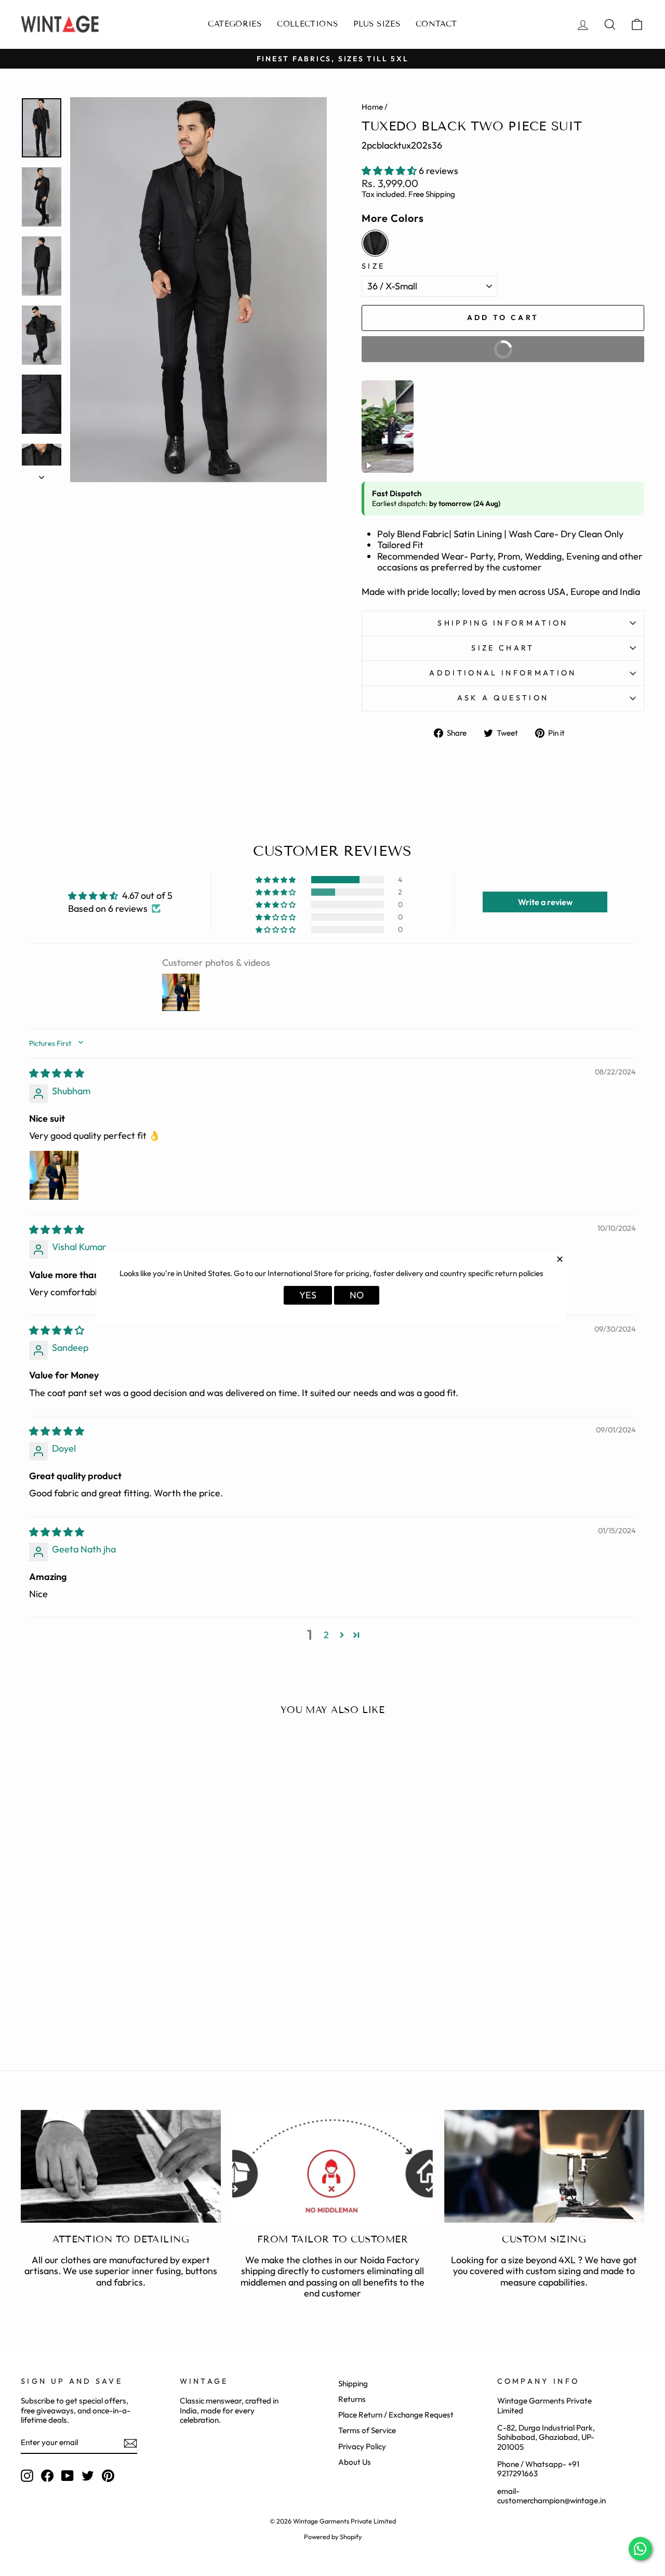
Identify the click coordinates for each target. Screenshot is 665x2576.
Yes (308, 1295)
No (357, 1295)
